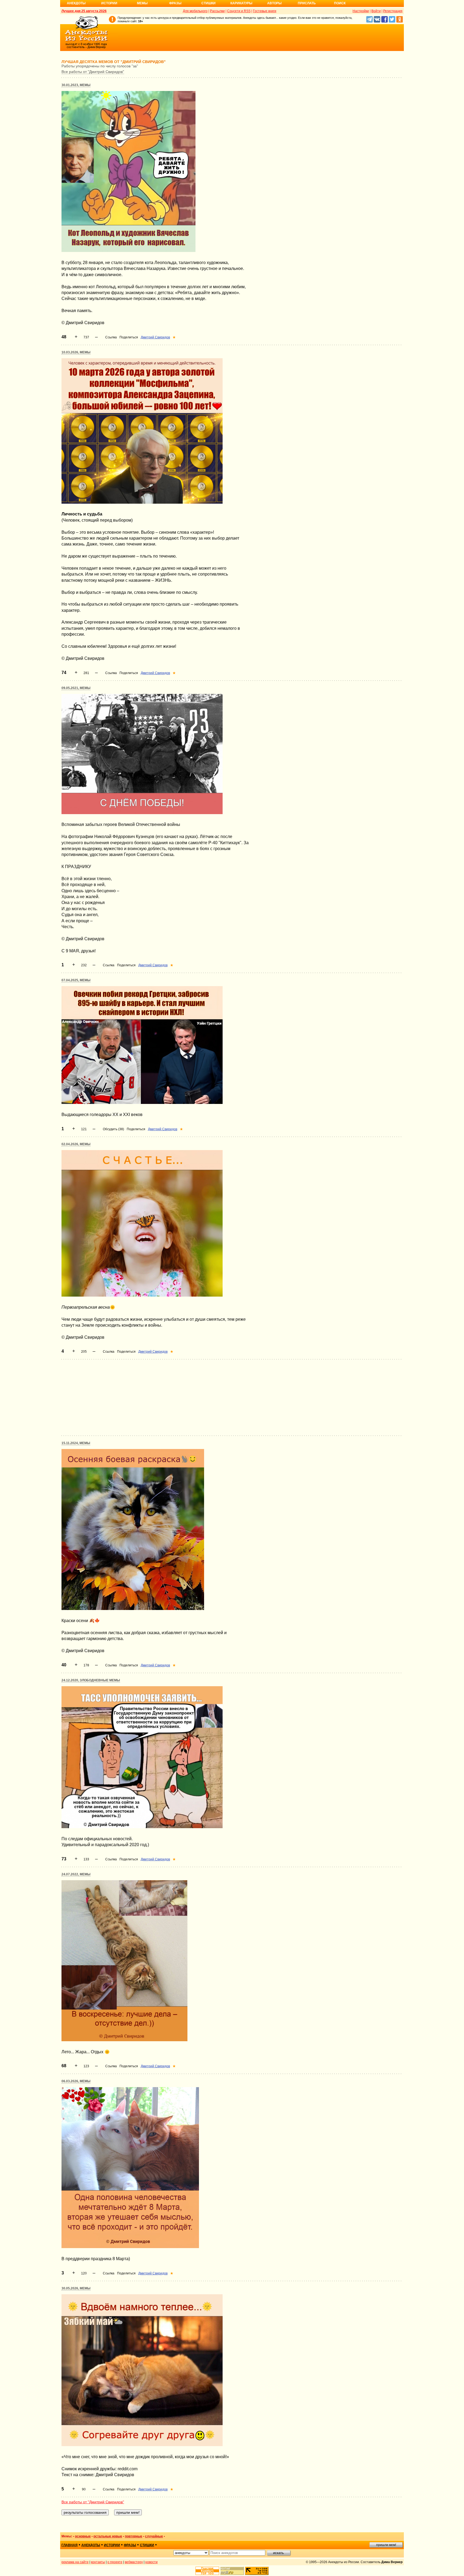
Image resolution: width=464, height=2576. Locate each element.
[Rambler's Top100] (207, 2571)
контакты (98, 2562)
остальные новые (108, 2536)
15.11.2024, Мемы (76, 1443)
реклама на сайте (75, 2562)
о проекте (115, 2562)
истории (112, 2545)
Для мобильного (195, 11)
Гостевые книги (265, 11)
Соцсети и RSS (239, 11)
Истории (109, 3)
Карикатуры (241, 3)
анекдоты (91, 2545)
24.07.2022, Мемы (76, 1874)
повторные (134, 2536)
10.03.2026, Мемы (76, 352)
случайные (154, 2536)
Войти (376, 11)
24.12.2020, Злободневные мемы (91, 1680)
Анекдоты (76, 3)
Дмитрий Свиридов (155, 337)
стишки (147, 2545)
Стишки (209, 3)
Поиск (340, 3)
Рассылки (217, 11)
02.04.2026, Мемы (76, 1144)
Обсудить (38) (113, 1129)
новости (151, 2562)
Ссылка (111, 337)
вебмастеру (134, 2562)
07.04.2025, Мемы (76, 980)
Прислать (307, 3)
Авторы (274, 3)
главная (70, 2545)
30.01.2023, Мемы (76, 85)
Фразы (175, 3)
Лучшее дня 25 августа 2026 (84, 11)
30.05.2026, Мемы (76, 2288)
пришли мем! (386, 2545)
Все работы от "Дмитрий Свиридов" (93, 72)
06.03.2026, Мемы (76, 2081)
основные (83, 2536)
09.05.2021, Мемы (76, 688)
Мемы (142, 3)
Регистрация (393, 11)
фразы (130, 2545)
